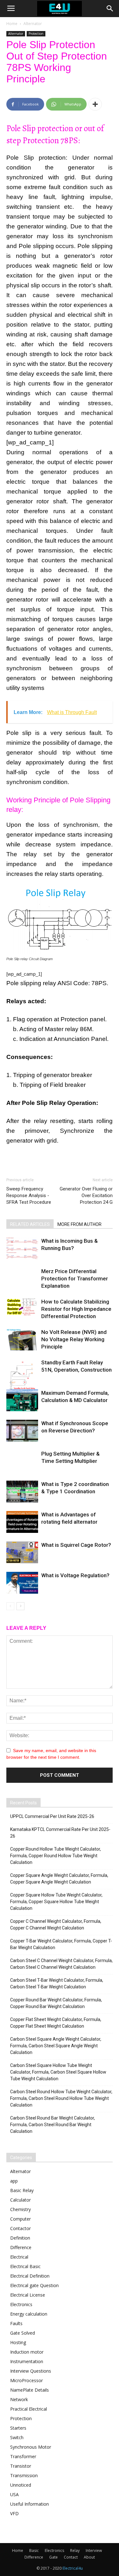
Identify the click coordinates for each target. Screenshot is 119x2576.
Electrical (19, 2257)
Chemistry (20, 2209)
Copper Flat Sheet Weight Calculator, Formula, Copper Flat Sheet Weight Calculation (56, 2023)
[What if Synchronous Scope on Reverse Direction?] (22, 1431)
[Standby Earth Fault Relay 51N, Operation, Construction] (22, 1381)
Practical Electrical (29, 2409)
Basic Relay (22, 2190)
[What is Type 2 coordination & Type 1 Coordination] (22, 1492)
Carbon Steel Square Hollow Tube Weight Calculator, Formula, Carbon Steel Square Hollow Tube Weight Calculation (58, 2072)
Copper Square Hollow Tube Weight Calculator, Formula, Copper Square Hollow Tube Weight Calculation (56, 1902)
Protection (36, 34)
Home (12, 24)
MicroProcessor (26, 2380)
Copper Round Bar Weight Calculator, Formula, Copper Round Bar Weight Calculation (56, 2003)
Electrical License (28, 2295)
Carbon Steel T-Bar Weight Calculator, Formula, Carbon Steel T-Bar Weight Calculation (57, 1983)
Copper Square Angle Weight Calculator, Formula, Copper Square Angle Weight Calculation (59, 1879)
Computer (20, 2219)
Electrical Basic (25, 2266)
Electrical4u (73, 2568)
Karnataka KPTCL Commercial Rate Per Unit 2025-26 (60, 1833)
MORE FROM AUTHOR (79, 1224)
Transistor (21, 2466)
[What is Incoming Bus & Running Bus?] (22, 1248)
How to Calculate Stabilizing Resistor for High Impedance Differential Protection (76, 1309)
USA (14, 2494)
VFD (14, 2513)
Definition (20, 2238)
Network (19, 2399)
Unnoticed (21, 2485)
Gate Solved (23, 2333)
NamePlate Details (30, 2390)
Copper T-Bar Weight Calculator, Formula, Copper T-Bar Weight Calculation (61, 1944)
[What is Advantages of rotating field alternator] (22, 1522)
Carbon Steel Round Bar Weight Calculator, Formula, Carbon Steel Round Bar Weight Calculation (53, 2125)
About (89, 2557)
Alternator (33, 24)
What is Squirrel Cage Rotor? (76, 1545)
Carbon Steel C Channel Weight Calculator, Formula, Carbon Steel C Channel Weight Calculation (61, 1964)
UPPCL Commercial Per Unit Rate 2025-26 (52, 1816)
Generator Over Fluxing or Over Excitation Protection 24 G (86, 1196)
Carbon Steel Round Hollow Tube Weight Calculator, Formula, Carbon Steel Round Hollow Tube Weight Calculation (61, 2098)
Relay (75, 2550)
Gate (53, 2557)
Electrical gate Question (34, 2285)
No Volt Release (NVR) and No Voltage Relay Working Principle (74, 1339)
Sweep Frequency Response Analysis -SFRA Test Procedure (29, 1196)
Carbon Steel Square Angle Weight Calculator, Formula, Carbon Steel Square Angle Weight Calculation (56, 2046)
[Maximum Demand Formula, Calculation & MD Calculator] (22, 1400)
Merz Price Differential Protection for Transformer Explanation (75, 1278)
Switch (17, 2437)
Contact (71, 2557)
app (14, 2181)
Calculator (20, 2200)
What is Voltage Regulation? (75, 1575)
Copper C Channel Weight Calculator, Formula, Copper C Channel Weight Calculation (56, 1925)
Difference (21, 2247)
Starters (18, 2428)
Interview (94, 2550)
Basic (34, 2550)
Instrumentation (27, 2361)
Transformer (23, 2456)
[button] (110, 9)
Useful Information (30, 2504)
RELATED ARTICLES (30, 1224)
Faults (16, 2323)
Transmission (24, 2475)
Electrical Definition (30, 2276)
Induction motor (27, 2352)
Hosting (18, 2342)
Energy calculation (29, 2314)
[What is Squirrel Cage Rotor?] (22, 1552)
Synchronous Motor (31, 2447)
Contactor (20, 2228)
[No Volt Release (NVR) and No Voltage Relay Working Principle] (22, 1339)
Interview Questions (31, 2371)
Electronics (21, 2304)
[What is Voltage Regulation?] (22, 1583)
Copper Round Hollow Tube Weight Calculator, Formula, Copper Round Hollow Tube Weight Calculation (56, 1856)
